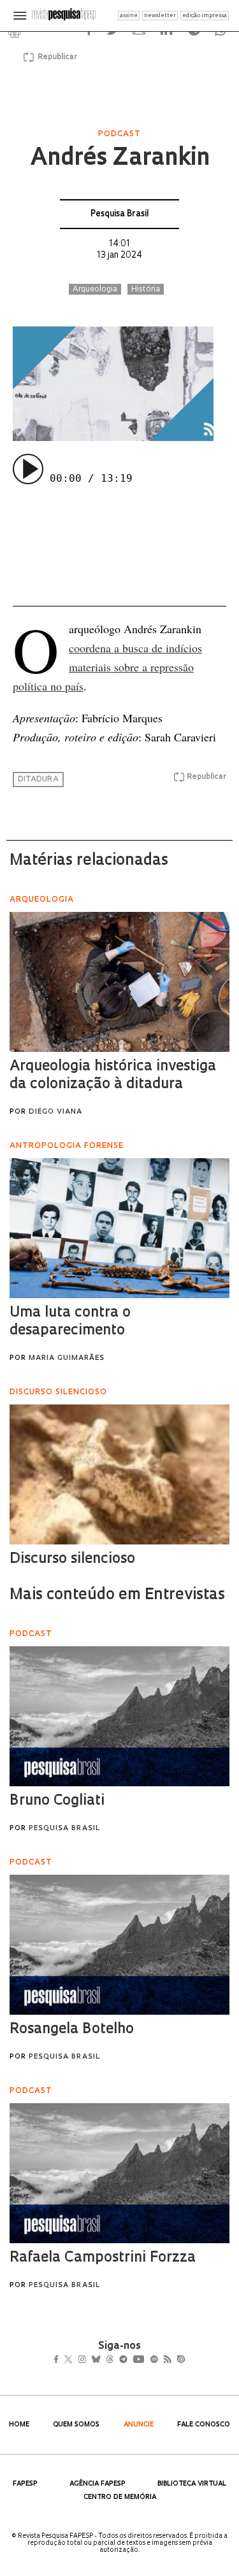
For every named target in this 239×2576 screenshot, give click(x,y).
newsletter (160, 16)
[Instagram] (91, 2361)
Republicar (55, 57)
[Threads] (128, 2361)
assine (129, 16)
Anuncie (139, 2425)
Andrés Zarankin (120, 159)
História (146, 290)
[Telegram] (146, 2361)
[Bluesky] (109, 2361)
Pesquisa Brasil (119, 214)
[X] (74, 2361)
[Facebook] (60, 2361)
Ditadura (38, 780)
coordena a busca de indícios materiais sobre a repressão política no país (107, 667)
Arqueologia (95, 290)
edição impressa (205, 16)
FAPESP (25, 2484)
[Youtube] (166, 2361)
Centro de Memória (120, 2497)
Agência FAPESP (98, 2484)
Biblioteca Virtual (192, 2484)
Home (19, 2425)
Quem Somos (76, 2425)
